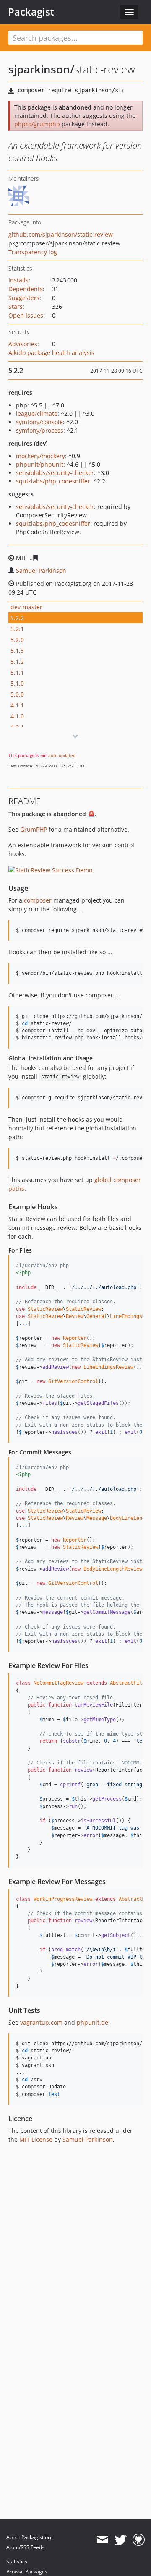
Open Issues (26, 315)
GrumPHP (34, 829)
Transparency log (33, 252)
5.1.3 (17, 651)
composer (38, 900)
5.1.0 (17, 683)
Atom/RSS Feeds (25, 2547)
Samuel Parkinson (41, 570)
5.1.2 (17, 662)
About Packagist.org (30, 2537)
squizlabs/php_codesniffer (53, 481)
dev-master (26, 607)
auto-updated (62, 755)
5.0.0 (17, 694)
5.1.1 (17, 672)
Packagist (31, 12)
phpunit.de (92, 2022)
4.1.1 (17, 705)
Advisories (23, 344)
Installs (18, 280)
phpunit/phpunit (40, 464)
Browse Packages (27, 2572)
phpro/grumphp (37, 124)
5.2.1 (17, 629)
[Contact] (102, 2540)
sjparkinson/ (41, 69)
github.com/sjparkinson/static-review (61, 234)
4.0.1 (17, 727)
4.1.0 (17, 716)
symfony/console (39, 422)
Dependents (26, 289)
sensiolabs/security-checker (55, 473)
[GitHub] (139, 2540)
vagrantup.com (41, 2022)
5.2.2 (17, 618)
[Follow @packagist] (121, 2540)
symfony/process (40, 430)
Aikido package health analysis (51, 353)
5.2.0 (17, 640)
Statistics (17, 2562)
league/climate (37, 414)
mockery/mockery (40, 456)
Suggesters (24, 298)
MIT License (36, 2139)
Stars (16, 307)
